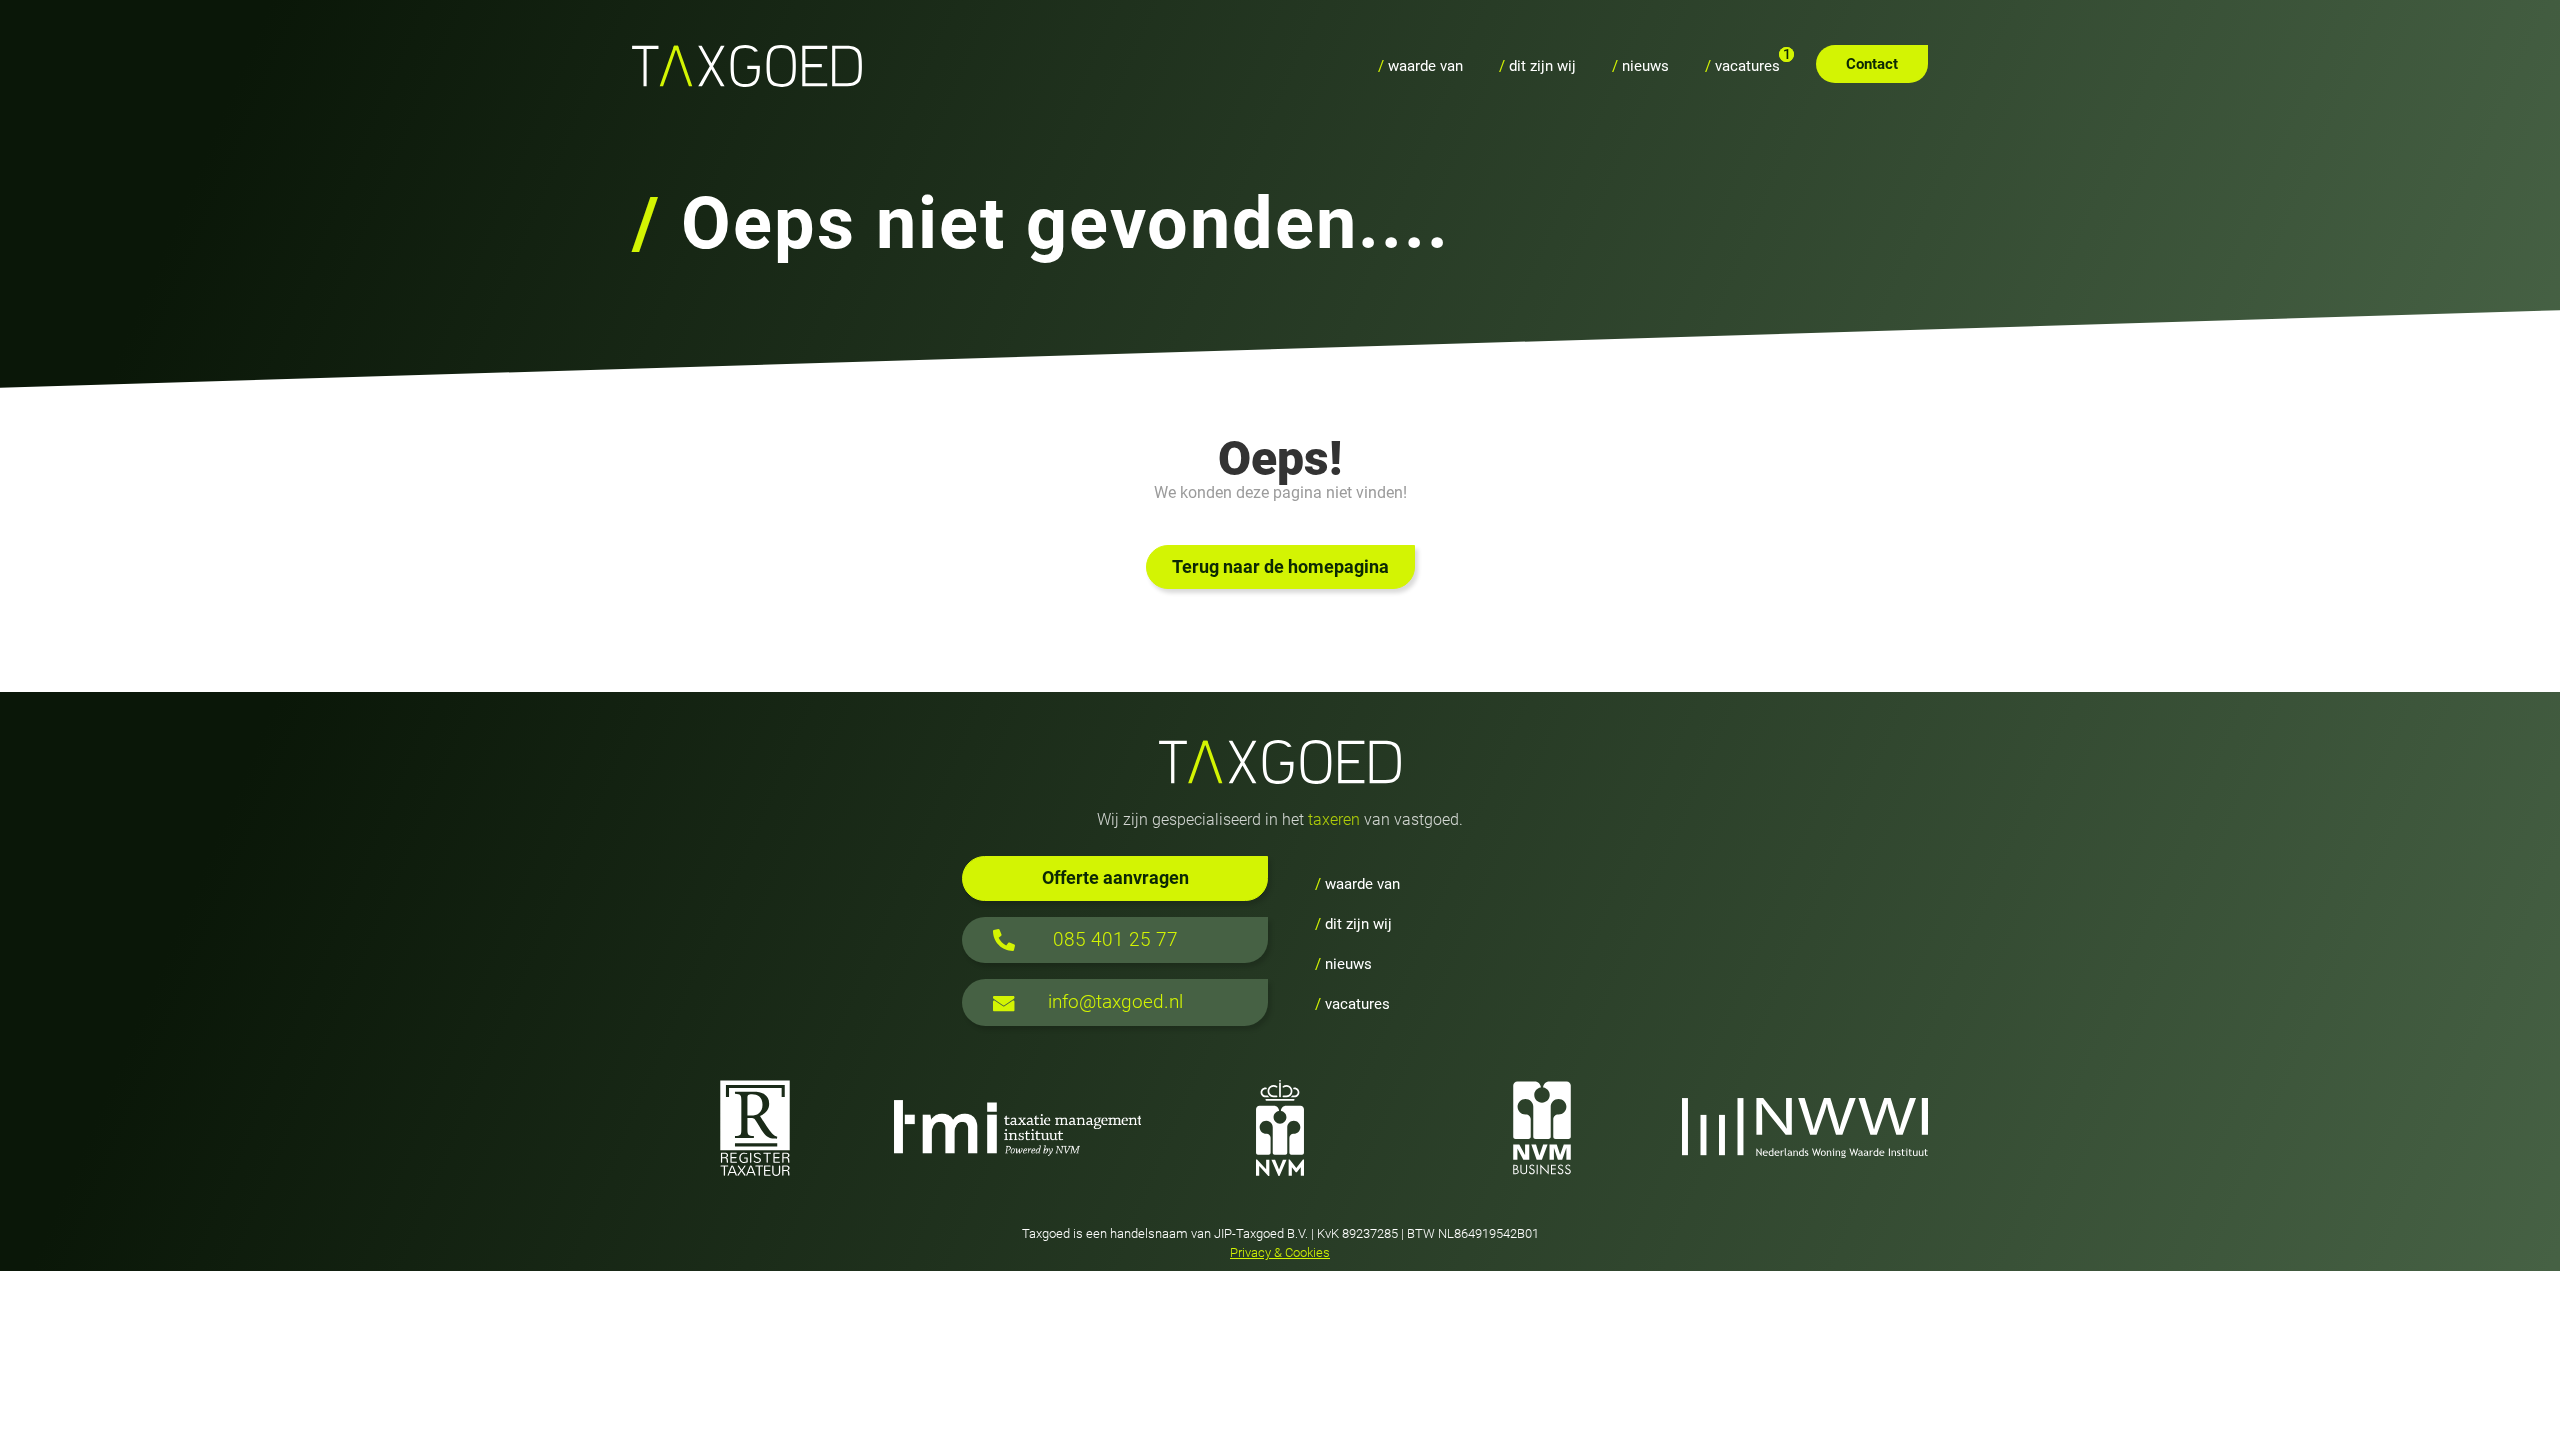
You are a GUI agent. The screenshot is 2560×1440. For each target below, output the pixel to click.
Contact (1872, 64)
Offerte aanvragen (1115, 878)
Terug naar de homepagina (1280, 567)
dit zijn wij (1537, 66)
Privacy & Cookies (1280, 1252)
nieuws (1640, 66)
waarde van (1420, 66)
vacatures (1742, 66)
